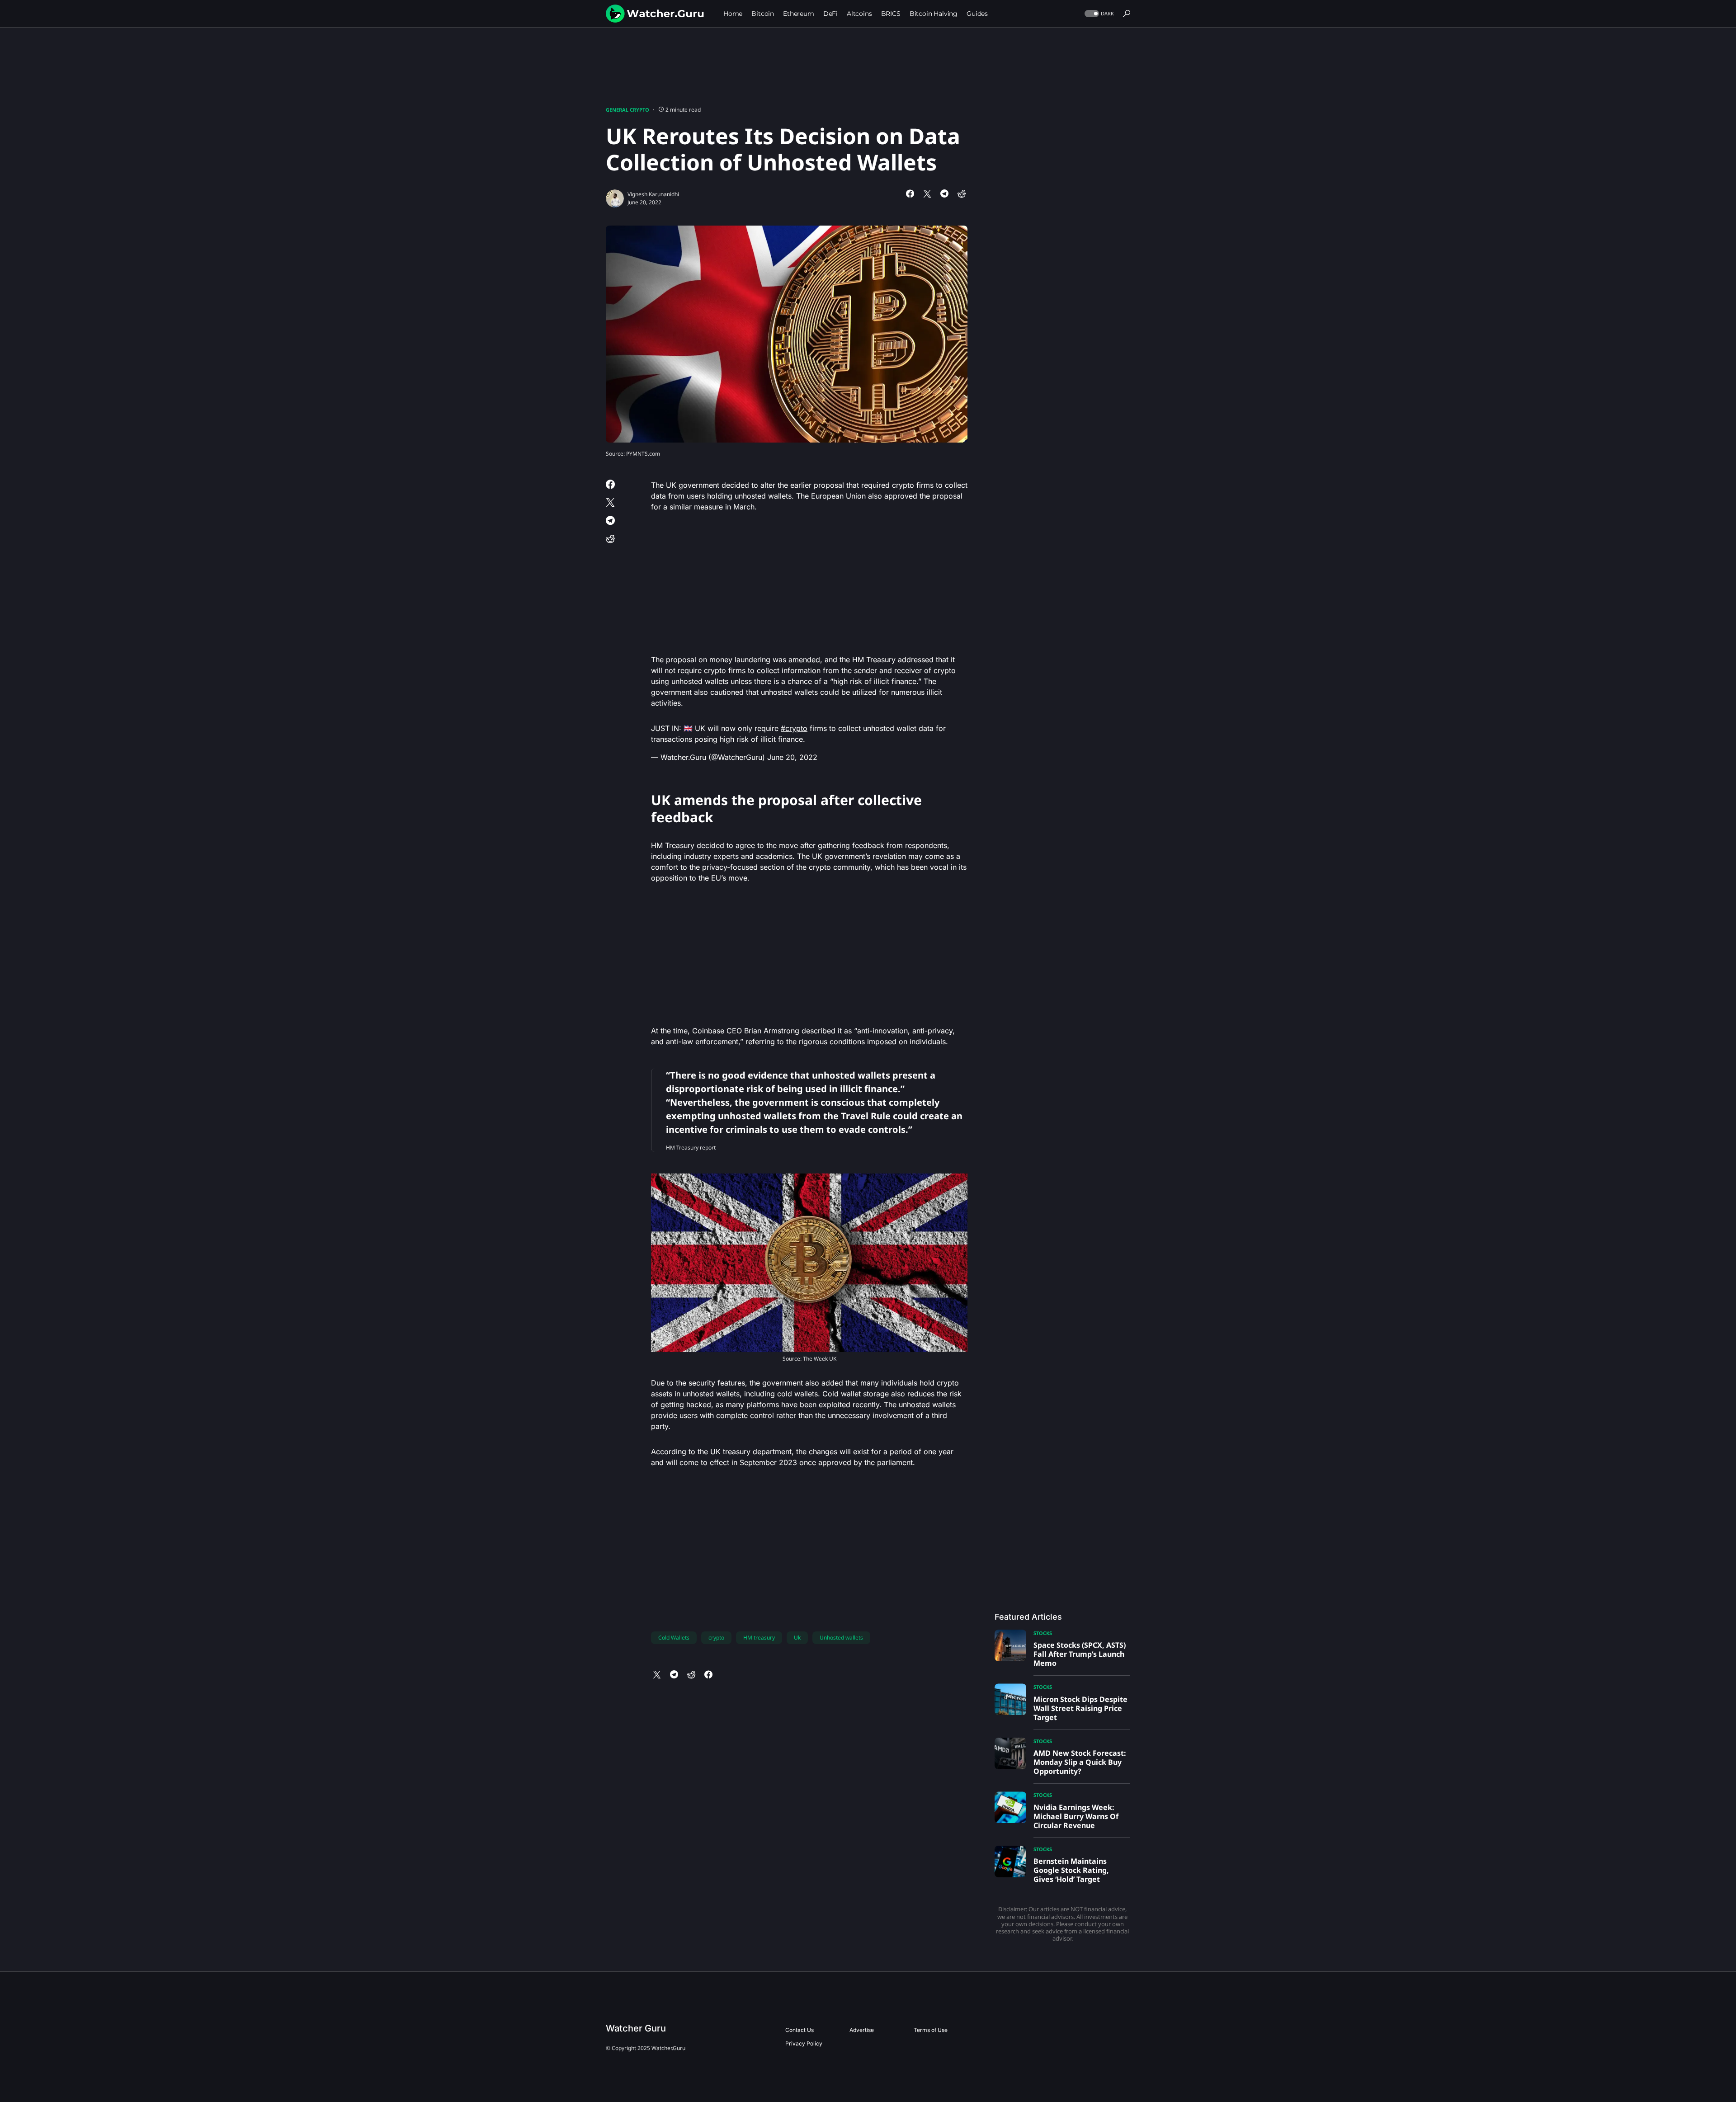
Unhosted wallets (841, 1638)
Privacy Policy (804, 2043)
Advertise (862, 2030)
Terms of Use (931, 2030)
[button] (1098, 14)
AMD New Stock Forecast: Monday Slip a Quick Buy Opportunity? (1080, 1762)
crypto (716, 1638)
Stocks (1043, 1633)
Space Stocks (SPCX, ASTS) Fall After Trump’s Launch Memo (1080, 1654)
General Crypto (627, 110)
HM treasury (759, 1638)
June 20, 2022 (792, 757)
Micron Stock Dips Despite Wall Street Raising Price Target (1080, 1708)
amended (804, 660)
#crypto (794, 728)
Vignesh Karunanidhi (653, 194)
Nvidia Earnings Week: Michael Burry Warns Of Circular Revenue (1076, 1816)
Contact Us (800, 2030)
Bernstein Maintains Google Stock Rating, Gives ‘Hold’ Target (1071, 1870)
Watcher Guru (636, 2028)
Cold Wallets (674, 1638)
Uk (797, 1638)
